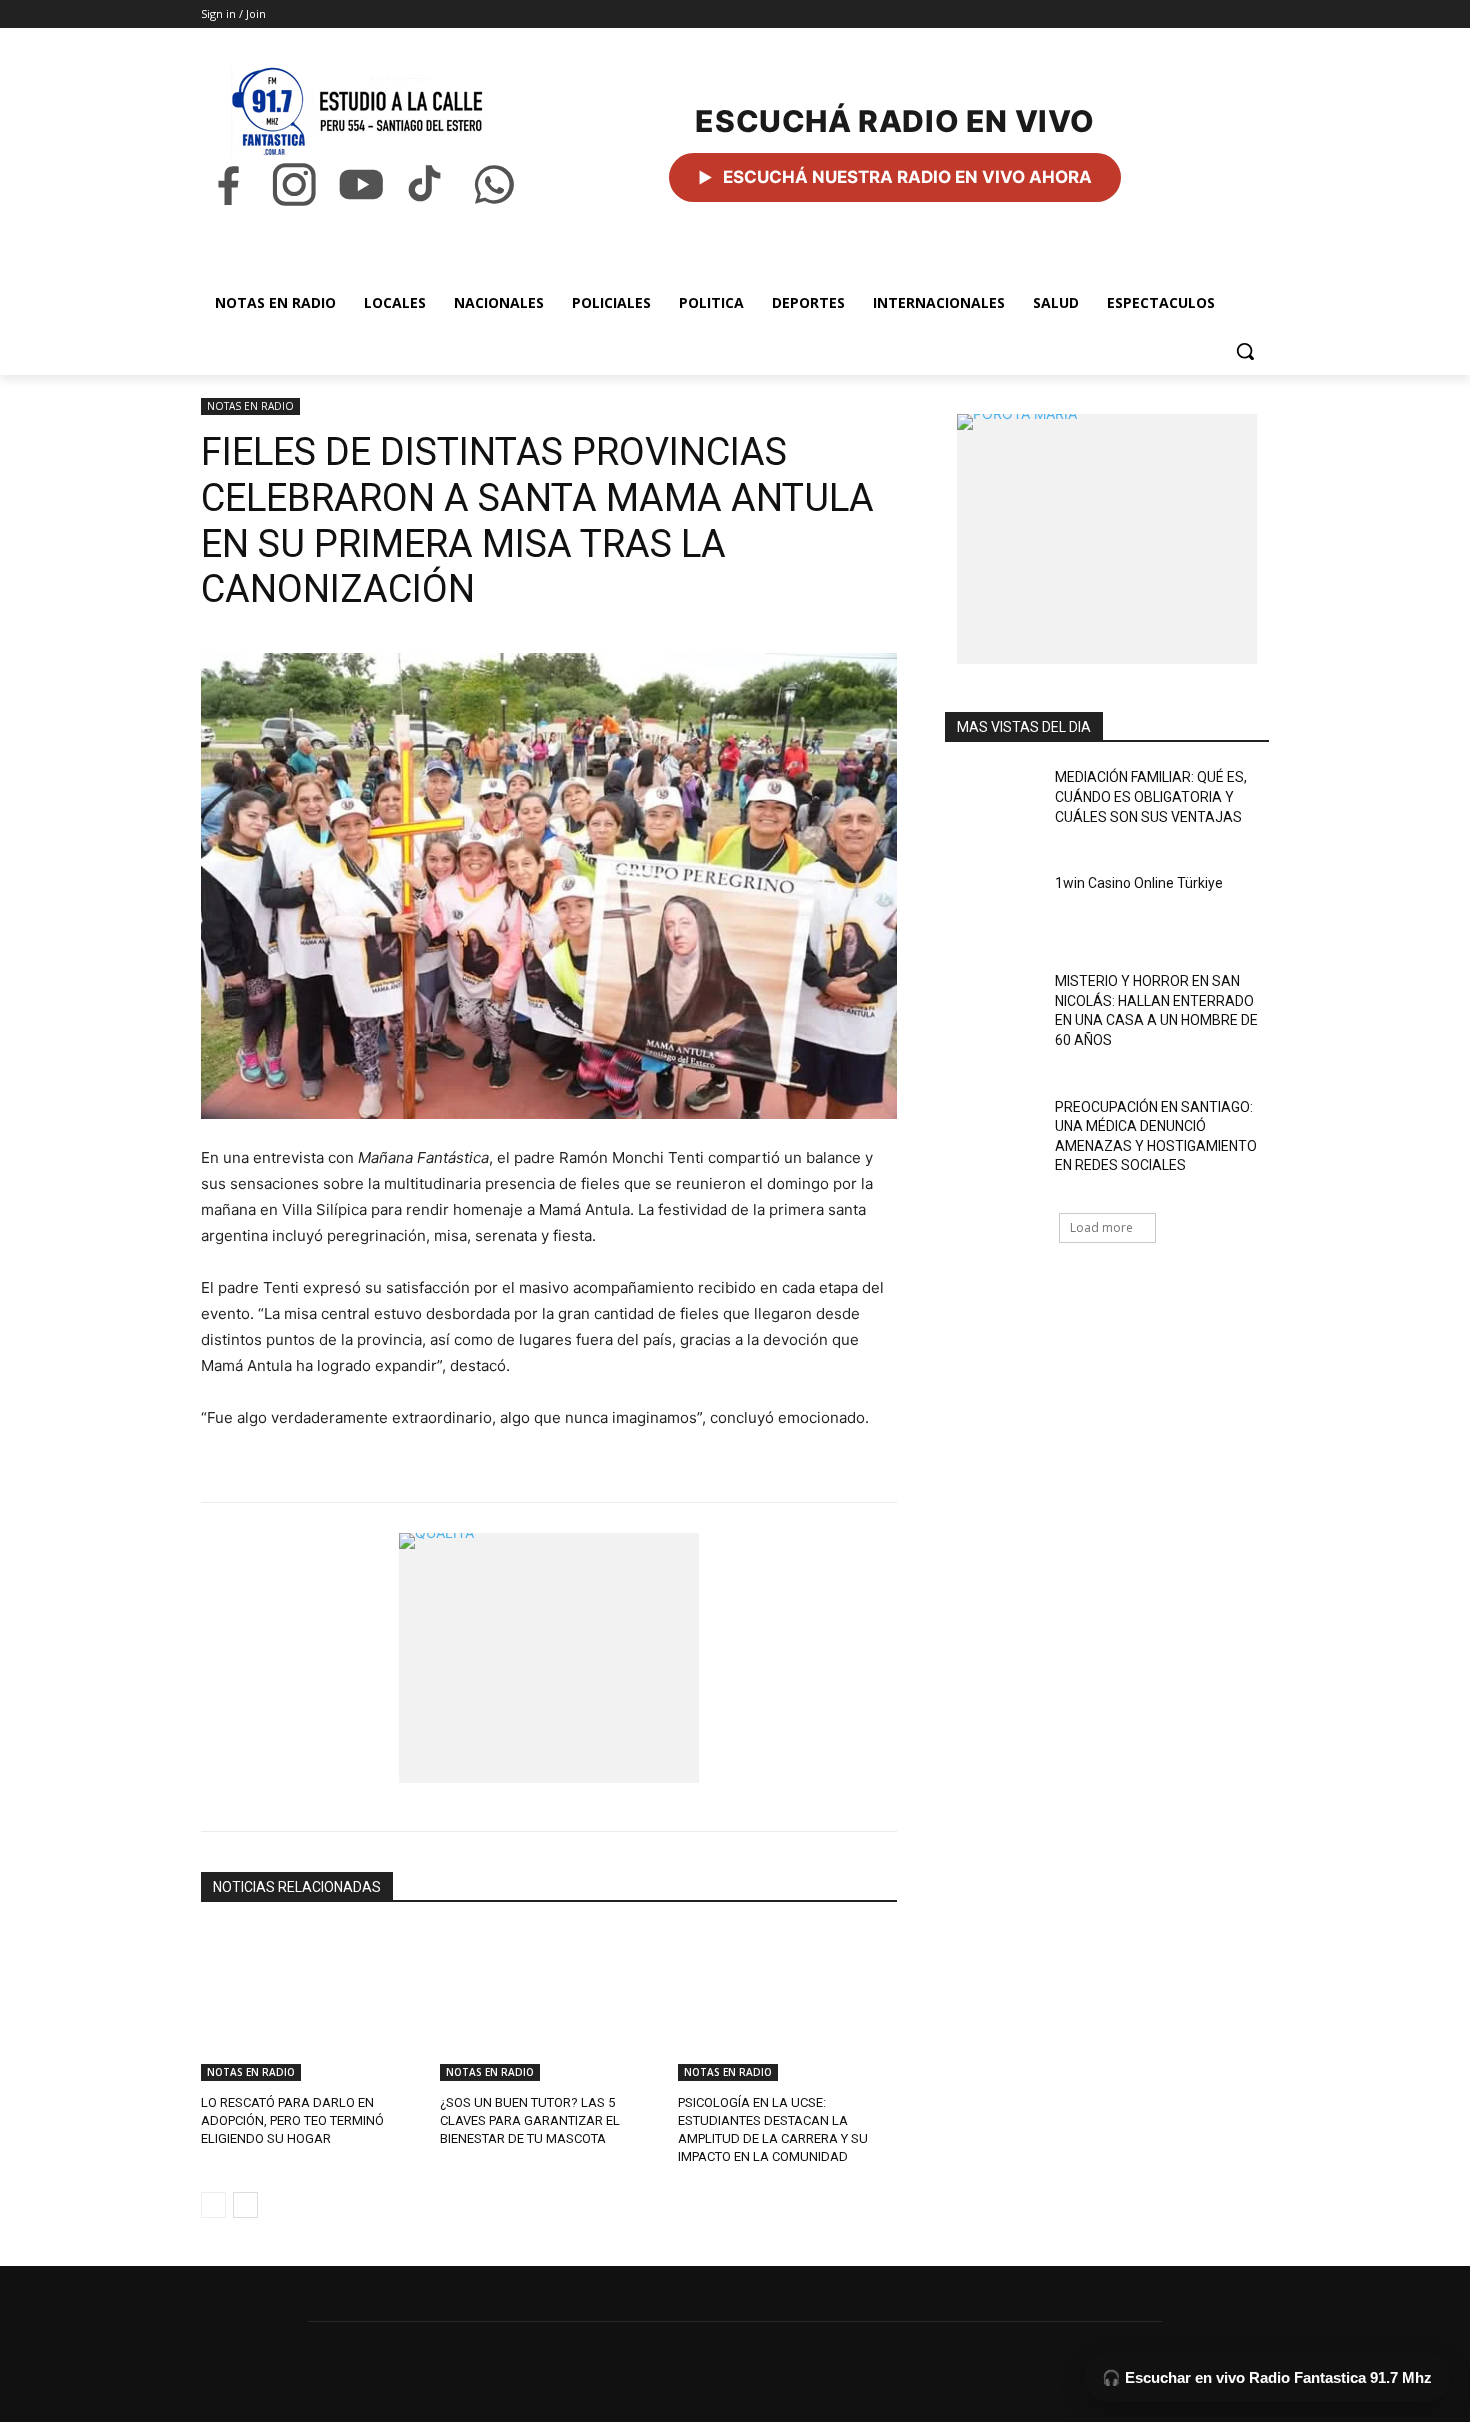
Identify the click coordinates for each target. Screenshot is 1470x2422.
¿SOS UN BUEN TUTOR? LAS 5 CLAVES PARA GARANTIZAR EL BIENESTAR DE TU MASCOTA (530, 2120)
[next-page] (245, 2205)
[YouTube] (361, 184)
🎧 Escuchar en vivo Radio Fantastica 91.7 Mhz (1267, 2377)
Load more (1101, 1227)
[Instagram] (294, 184)
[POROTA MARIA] (1107, 539)
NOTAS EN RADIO (250, 406)
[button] (1245, 351)
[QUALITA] (549, 1658)
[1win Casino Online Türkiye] (993, 908)
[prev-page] (213, 2205)
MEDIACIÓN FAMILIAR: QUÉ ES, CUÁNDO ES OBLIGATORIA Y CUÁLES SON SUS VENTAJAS (1151, 796)
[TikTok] (427, 184)
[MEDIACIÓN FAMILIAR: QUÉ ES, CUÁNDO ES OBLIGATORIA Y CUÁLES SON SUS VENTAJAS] (993, 802)
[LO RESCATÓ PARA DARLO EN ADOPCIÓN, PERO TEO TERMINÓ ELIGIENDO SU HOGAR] (310, 2004)
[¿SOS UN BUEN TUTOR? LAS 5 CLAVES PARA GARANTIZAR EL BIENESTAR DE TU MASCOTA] (549, 2004)
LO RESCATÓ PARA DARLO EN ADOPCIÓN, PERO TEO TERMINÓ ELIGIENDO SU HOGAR (292, 2120)
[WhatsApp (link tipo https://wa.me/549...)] (494, 184)
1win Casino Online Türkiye (1139, 883)
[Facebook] (228, 184)
